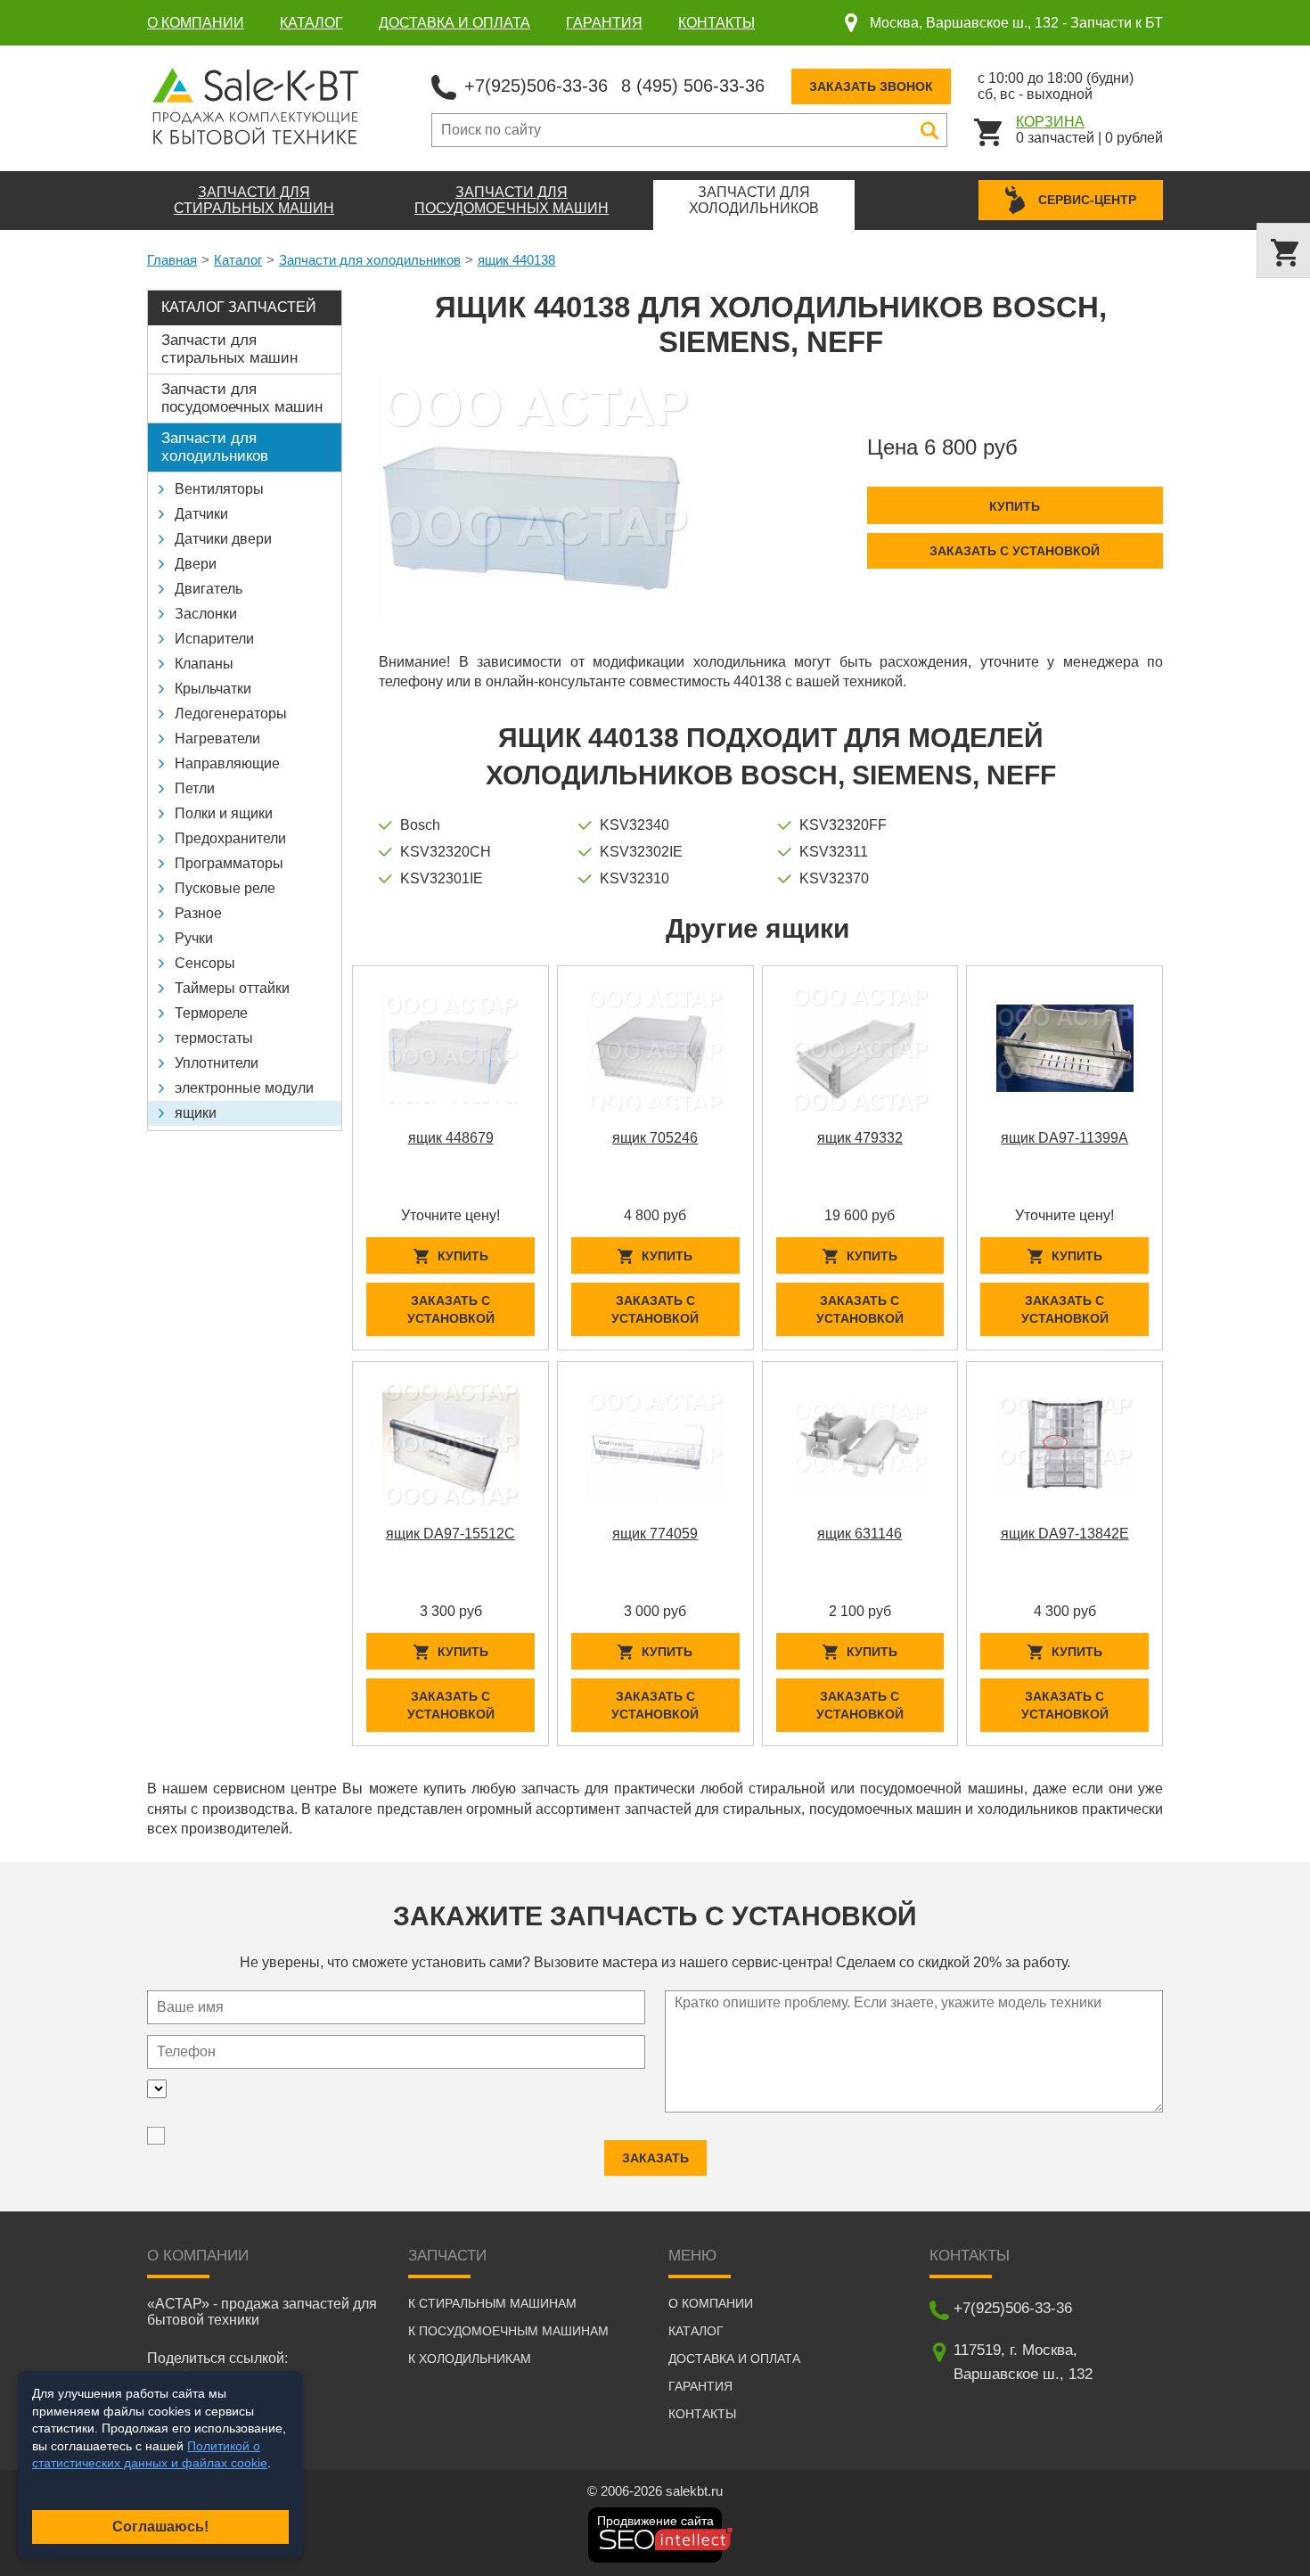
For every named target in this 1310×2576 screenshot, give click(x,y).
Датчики (201, 514)
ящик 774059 (655, 1534)
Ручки (194, 938)
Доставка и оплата (454, 23)
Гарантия (604, 23)
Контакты (716, 23)
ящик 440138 (516, 260)
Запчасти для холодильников (370, 260)
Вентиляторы (219, 489)
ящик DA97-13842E (1065, 1534)
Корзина (1050, 122)
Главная (172, 260)
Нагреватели (217, 738)
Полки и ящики (224, 813)
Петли (195, 788)
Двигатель (209, 589)
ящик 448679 (451, 1138)
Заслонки (206, 614)
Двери (196, 564)
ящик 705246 (655, 1138)
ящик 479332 (860, 1138)
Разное (198, 913)
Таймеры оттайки (232, 988)
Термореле (211, 1013)
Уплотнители (217, 1063)
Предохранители (230, 838)
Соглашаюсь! (160, 2527)
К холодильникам (470, 2359)
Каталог (311, 23)
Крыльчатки (213, 689)
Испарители (214, 639)
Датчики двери (223, 539)
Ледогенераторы (231, 714)
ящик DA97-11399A (1064, 1138)
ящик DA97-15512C (450, 1534)
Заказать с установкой (1015, 551)
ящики (196, 1113)
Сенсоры (205, 963)
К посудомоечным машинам (508, 2331)
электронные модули (244, 1088)
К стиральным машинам (492, 2303)
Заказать (655, 2158)
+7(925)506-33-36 (536, 86)
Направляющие (227, 763)
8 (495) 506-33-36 (693, 86)
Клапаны (204, 664)
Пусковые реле (225, 888)
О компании (196, 23)
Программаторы (229, 863)
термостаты (214, 1038)
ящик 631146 (860, 1534)
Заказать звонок (871, 86)
